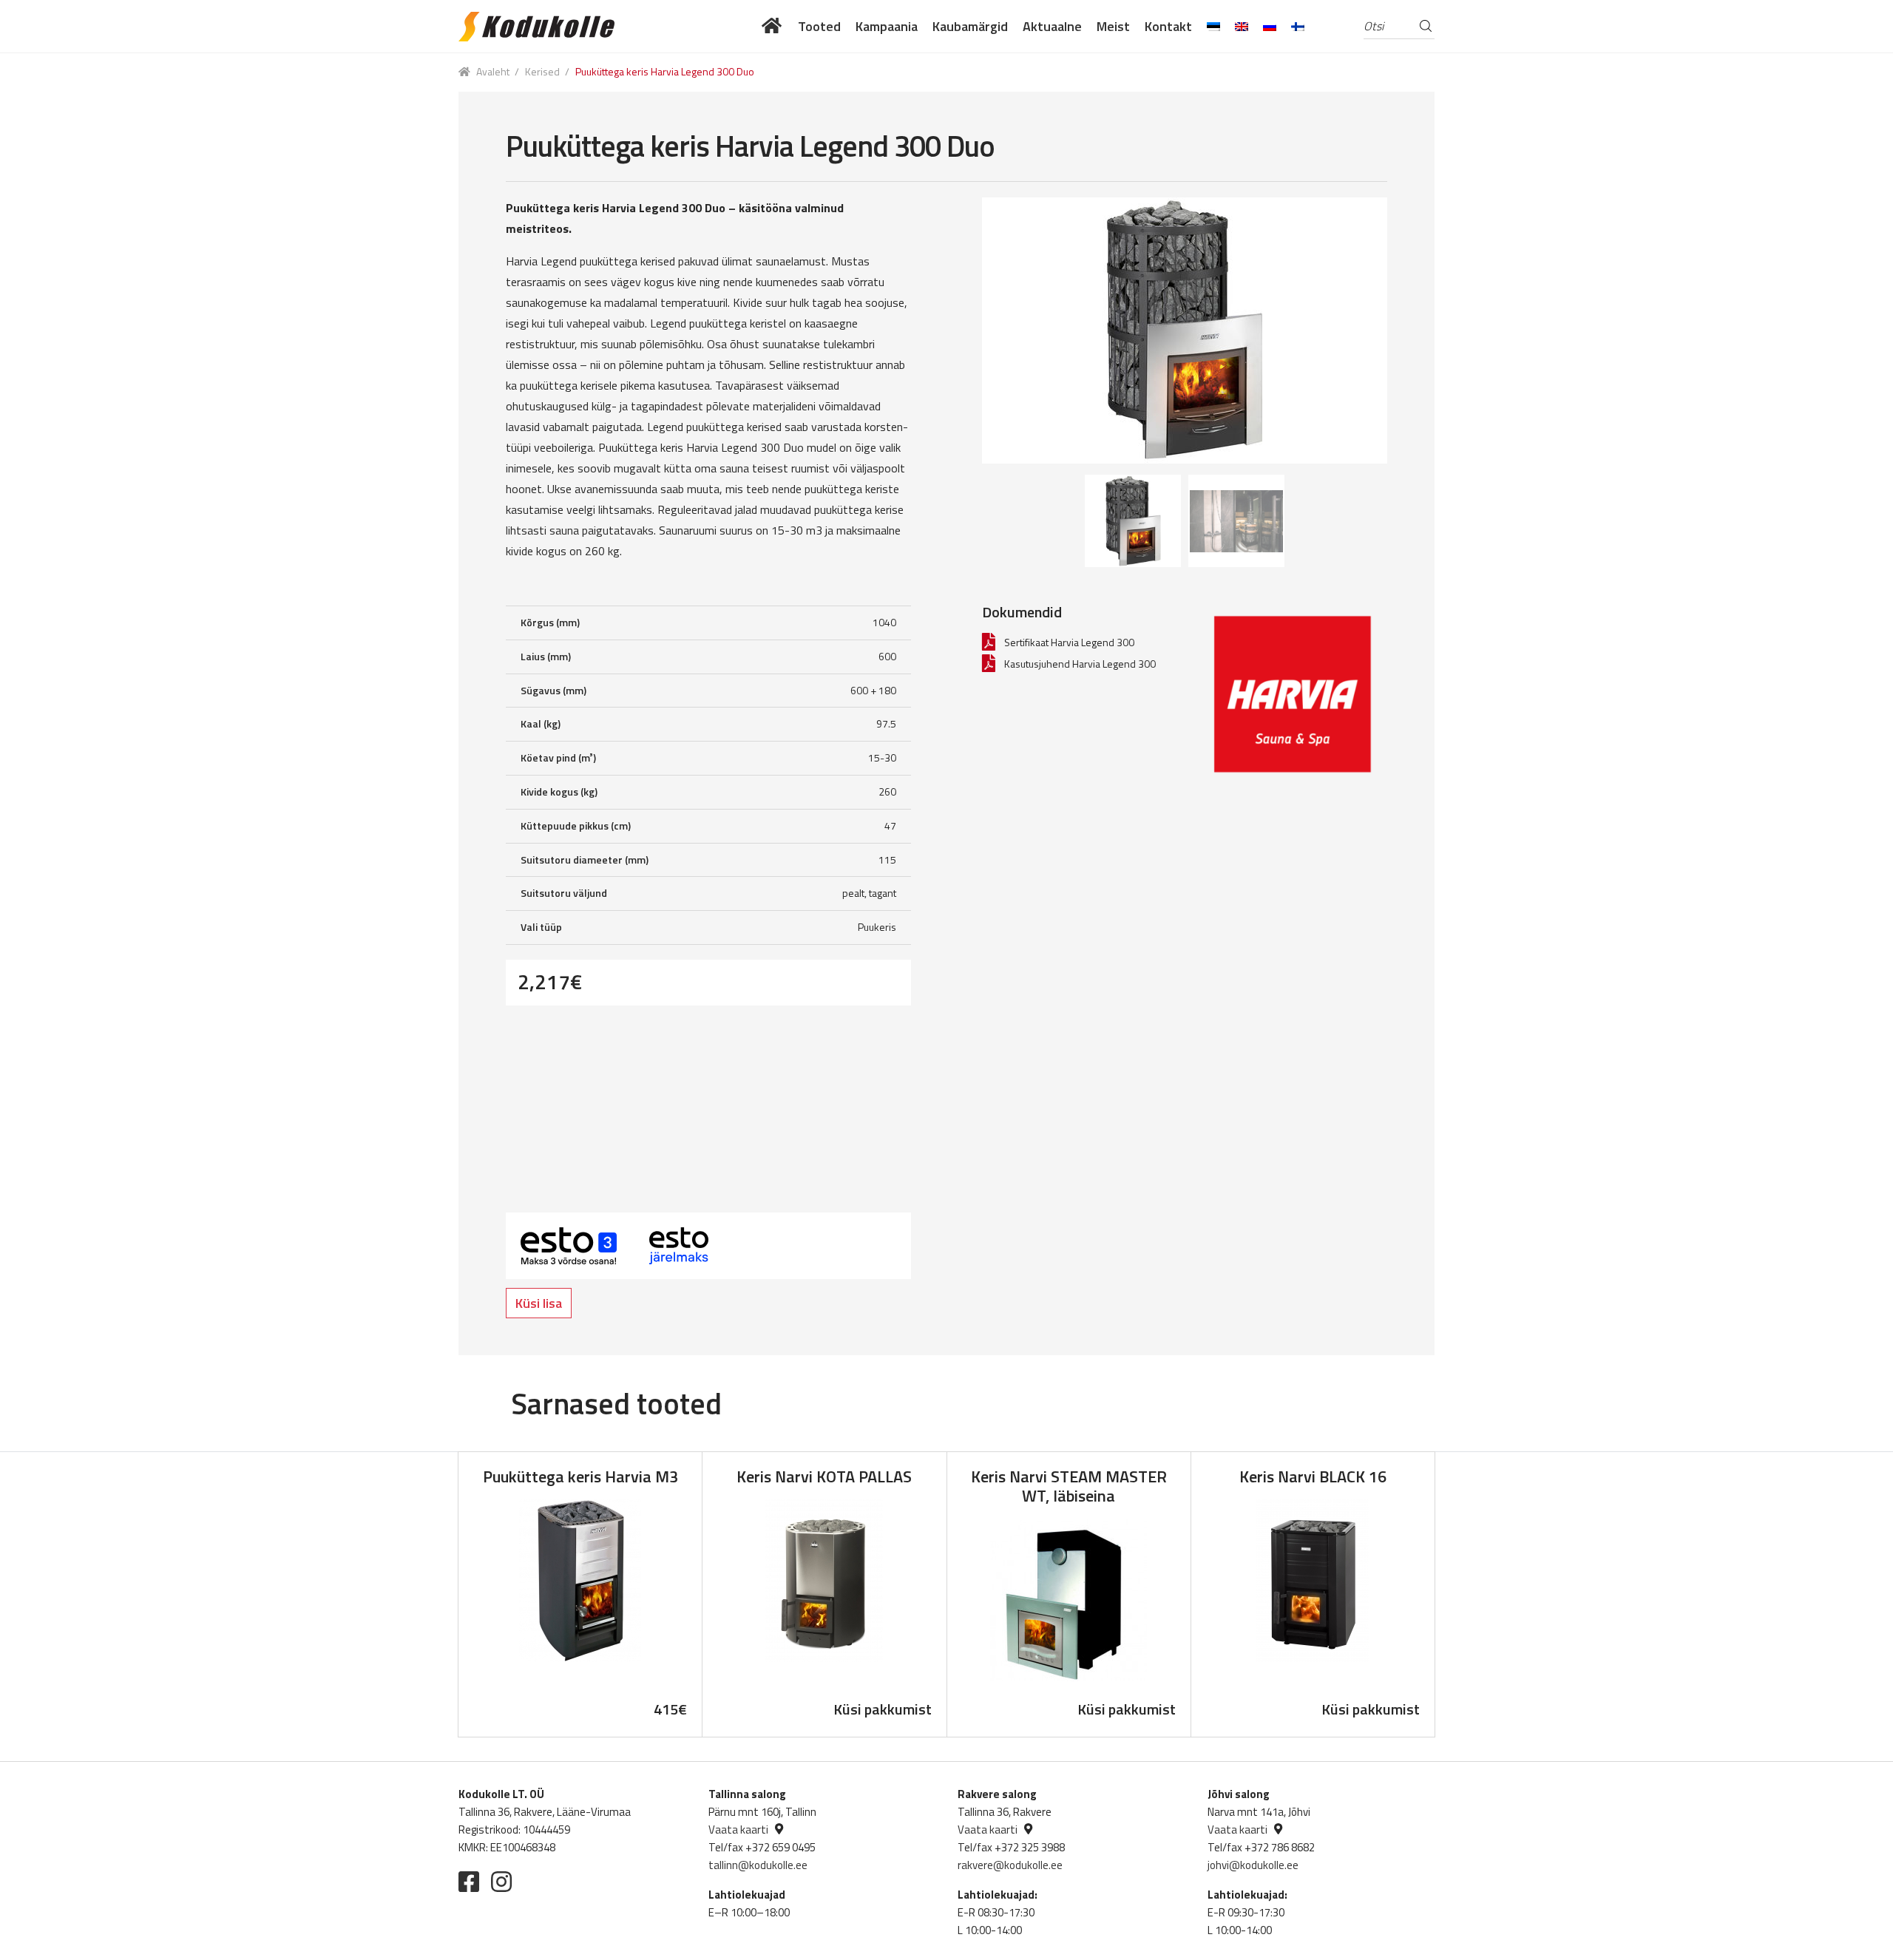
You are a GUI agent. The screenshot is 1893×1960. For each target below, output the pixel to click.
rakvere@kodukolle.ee (1010, 1865)
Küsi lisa (539, 1303)
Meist (1113, 26)
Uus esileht (772, 26)
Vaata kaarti (738, 1830)
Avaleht (493, 71)
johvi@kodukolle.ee (1253, 1865)
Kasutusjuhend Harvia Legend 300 (1080, 664)
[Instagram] (501, 1882)
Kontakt (1168, 26)
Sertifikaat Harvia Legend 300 (1069, 642)
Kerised (542, 71)
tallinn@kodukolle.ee (758, 1865)
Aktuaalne (1052, 26)
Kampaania (887, 26)
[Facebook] (469, 1882)
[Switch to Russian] (1270, 26)
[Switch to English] (1242, 26)
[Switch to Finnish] (1298, 26)
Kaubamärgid (970, 26)
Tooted (819, 26)
